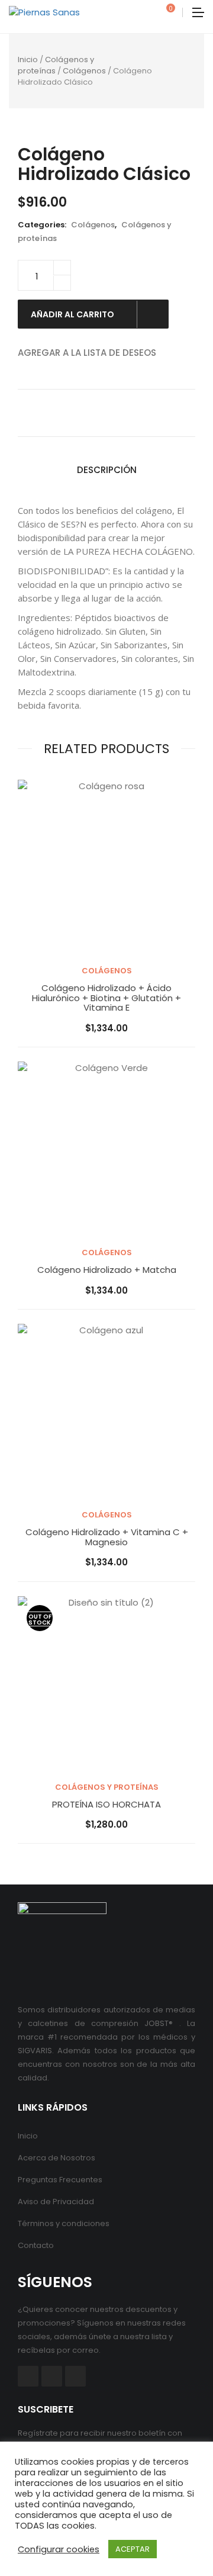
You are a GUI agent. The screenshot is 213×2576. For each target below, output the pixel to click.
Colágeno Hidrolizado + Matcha (107, 1270)
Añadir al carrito (73, 314)
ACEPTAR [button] (133, 2549)
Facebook (28, 2376)
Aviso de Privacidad (56, 2202)
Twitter (52, 2376)
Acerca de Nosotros (57, 2158)
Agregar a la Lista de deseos (87, 353)
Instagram (75, 2376)
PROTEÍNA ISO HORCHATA (106, 1805)
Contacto (36, 2245)
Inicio (28, 60)
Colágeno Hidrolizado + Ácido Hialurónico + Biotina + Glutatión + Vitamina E (106, 998)
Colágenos (84, 71)
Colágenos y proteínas (56, 65)
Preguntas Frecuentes (60, 2180)
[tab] (107, 470)
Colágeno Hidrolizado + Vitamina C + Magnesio (107, 1537)
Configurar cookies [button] (59, 2549)
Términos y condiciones (64, 2223)
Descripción (107, 470)
